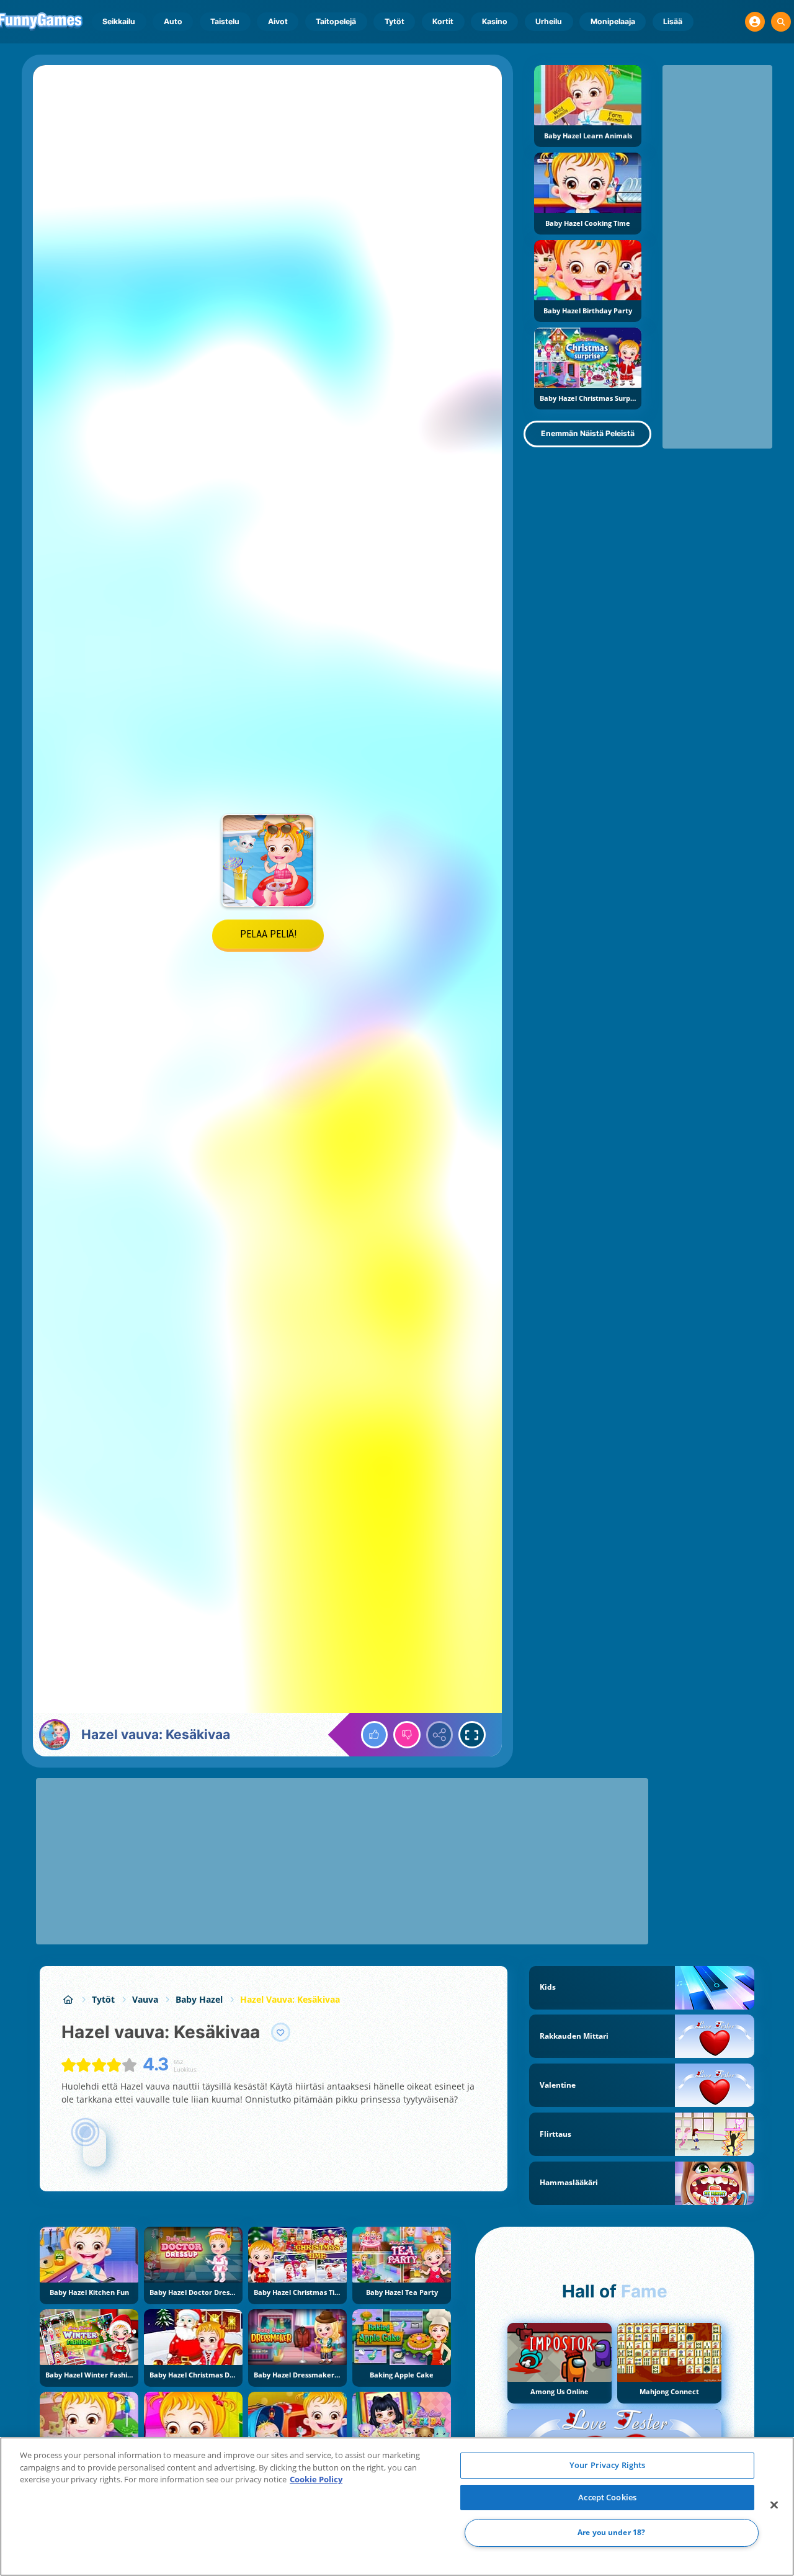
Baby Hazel (199, 1999)
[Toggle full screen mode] (472, 1735)
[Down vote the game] (407, 1735)
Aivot (278, 21)
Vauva (145, 1999)
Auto (173, 21)
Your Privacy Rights (607, 2465)
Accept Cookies (607, 2497)
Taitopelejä (336, 21)
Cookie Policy (316, 2479)
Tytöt (395, 21)
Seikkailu (119, 21)
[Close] (774, 2505)
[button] (755, 22)
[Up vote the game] (375, 1735)
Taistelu (225, 21)
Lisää (673, 21)
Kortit (443, 21)
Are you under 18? (611, 2533)
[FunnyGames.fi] (68, 1999)
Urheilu (549, 21)
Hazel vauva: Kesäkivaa (290, 1999)
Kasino (495, 21)
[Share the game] (440, 1735)
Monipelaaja (613, 21)
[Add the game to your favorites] (281, 2033)
